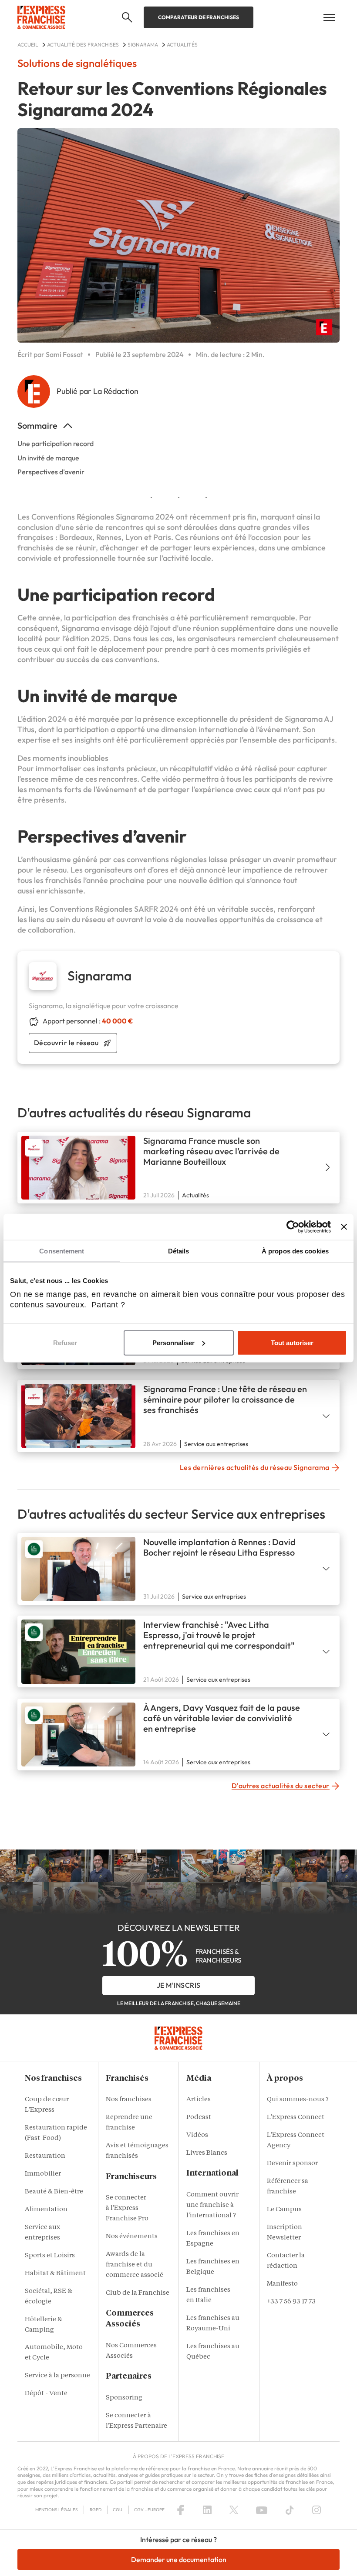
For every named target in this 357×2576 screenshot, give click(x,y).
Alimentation (46, 2210)
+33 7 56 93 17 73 (291, 2302)
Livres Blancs (207, 2153)
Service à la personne (57, 2376)
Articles (199, 2100)
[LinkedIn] (207, 2510)
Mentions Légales (57, 2510)
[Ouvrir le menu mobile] (329, 17)
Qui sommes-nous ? (298, 2100)
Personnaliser (173, 1343)
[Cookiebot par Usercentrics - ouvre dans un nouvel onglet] (293, 1226)
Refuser (65, 1343)
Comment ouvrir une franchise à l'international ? (212, 2205)
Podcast (199, 2118)
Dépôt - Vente (46, 2394)
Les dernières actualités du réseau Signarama (255, 1467)
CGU (118, 2510)
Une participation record (56, 443)
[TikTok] (290, 2510)
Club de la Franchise (138, 2293)
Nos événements (132, 2237)
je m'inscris (179, 1985)
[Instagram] (317, 2510)
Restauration (45, 2156)
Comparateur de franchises (199, 17)
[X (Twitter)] (234, 2510)
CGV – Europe (149, 2510)
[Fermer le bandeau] (344, 1226)
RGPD (96, 2510)
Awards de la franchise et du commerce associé (135, 2265)
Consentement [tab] (62, 1251)
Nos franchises (129, 2100)
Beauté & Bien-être (54, 2192)
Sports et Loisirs (50, 2256)
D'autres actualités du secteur (281, 1786)
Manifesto (282, 2284)
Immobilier (43, 2174)
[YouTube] (262, 2510)
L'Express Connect (296, 2118)
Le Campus (284, 2210)
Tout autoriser (292, 1343)
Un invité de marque (48, 458)
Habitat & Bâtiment (55, 2274)
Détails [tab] (179, 1251)
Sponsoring (124, 2398)
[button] (127, 17)
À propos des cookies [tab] (295, 1251)
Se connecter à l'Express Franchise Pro (127, 2208)
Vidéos (197, 2135)
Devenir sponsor (292, 2164)
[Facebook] (181, 2510)
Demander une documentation (179, 2559)
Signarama (135, 517)
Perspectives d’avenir (51, 472)
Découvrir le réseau (66, 1043)
